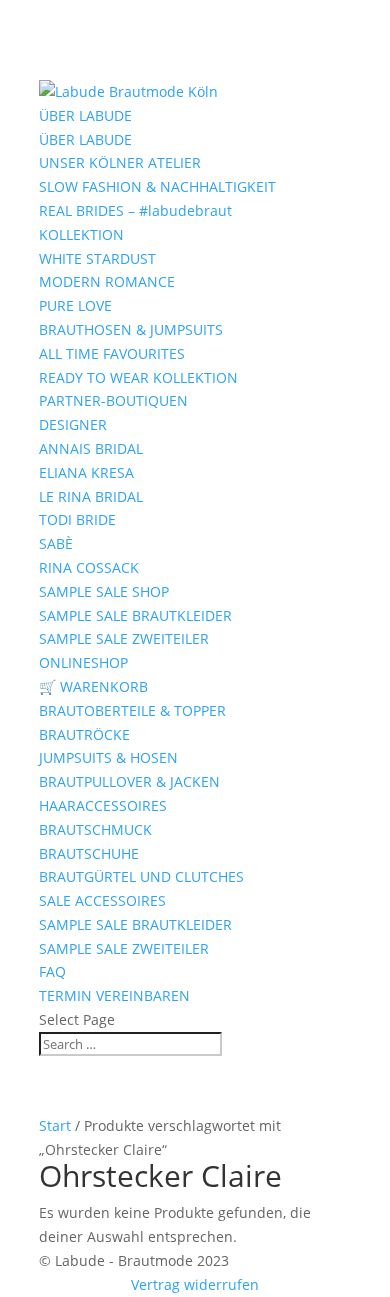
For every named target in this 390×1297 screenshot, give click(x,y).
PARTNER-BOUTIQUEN (113, 400)
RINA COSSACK (89, 567)
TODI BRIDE (77, 519)
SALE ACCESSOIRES (102, 900)
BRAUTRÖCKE (84, 734)
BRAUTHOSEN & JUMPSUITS (131, 329)
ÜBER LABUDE (85, 115)
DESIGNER (73, 424)
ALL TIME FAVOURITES (112, 353)
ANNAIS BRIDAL (91, 448)
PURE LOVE (75, 305)
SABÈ (56, 543)
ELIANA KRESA (86, 472)
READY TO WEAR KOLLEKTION (138, 377)
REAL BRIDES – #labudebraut (135, 210)
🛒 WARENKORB (93, 686)
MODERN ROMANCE (107, 281)
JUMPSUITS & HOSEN (108, 757)
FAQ (52, 971)
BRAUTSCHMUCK (95, 829)
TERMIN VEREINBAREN (114, 995)
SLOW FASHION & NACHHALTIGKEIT (157, 186)
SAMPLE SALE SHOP (104, 591)
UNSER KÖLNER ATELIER (120, 162)
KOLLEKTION (81, 234)
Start (55, 1125)
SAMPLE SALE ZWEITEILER (124, 638)
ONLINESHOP (83, 662)
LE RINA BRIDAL (91, 496)
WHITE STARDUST (97, 258)
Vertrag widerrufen (195, 1284)
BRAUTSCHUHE (89, 853)
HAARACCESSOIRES (103, 805)
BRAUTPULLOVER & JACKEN (129, 781)
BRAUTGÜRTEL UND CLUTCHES (141, 876)
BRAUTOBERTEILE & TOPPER (132, 710)
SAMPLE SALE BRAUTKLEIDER (135, 615)
